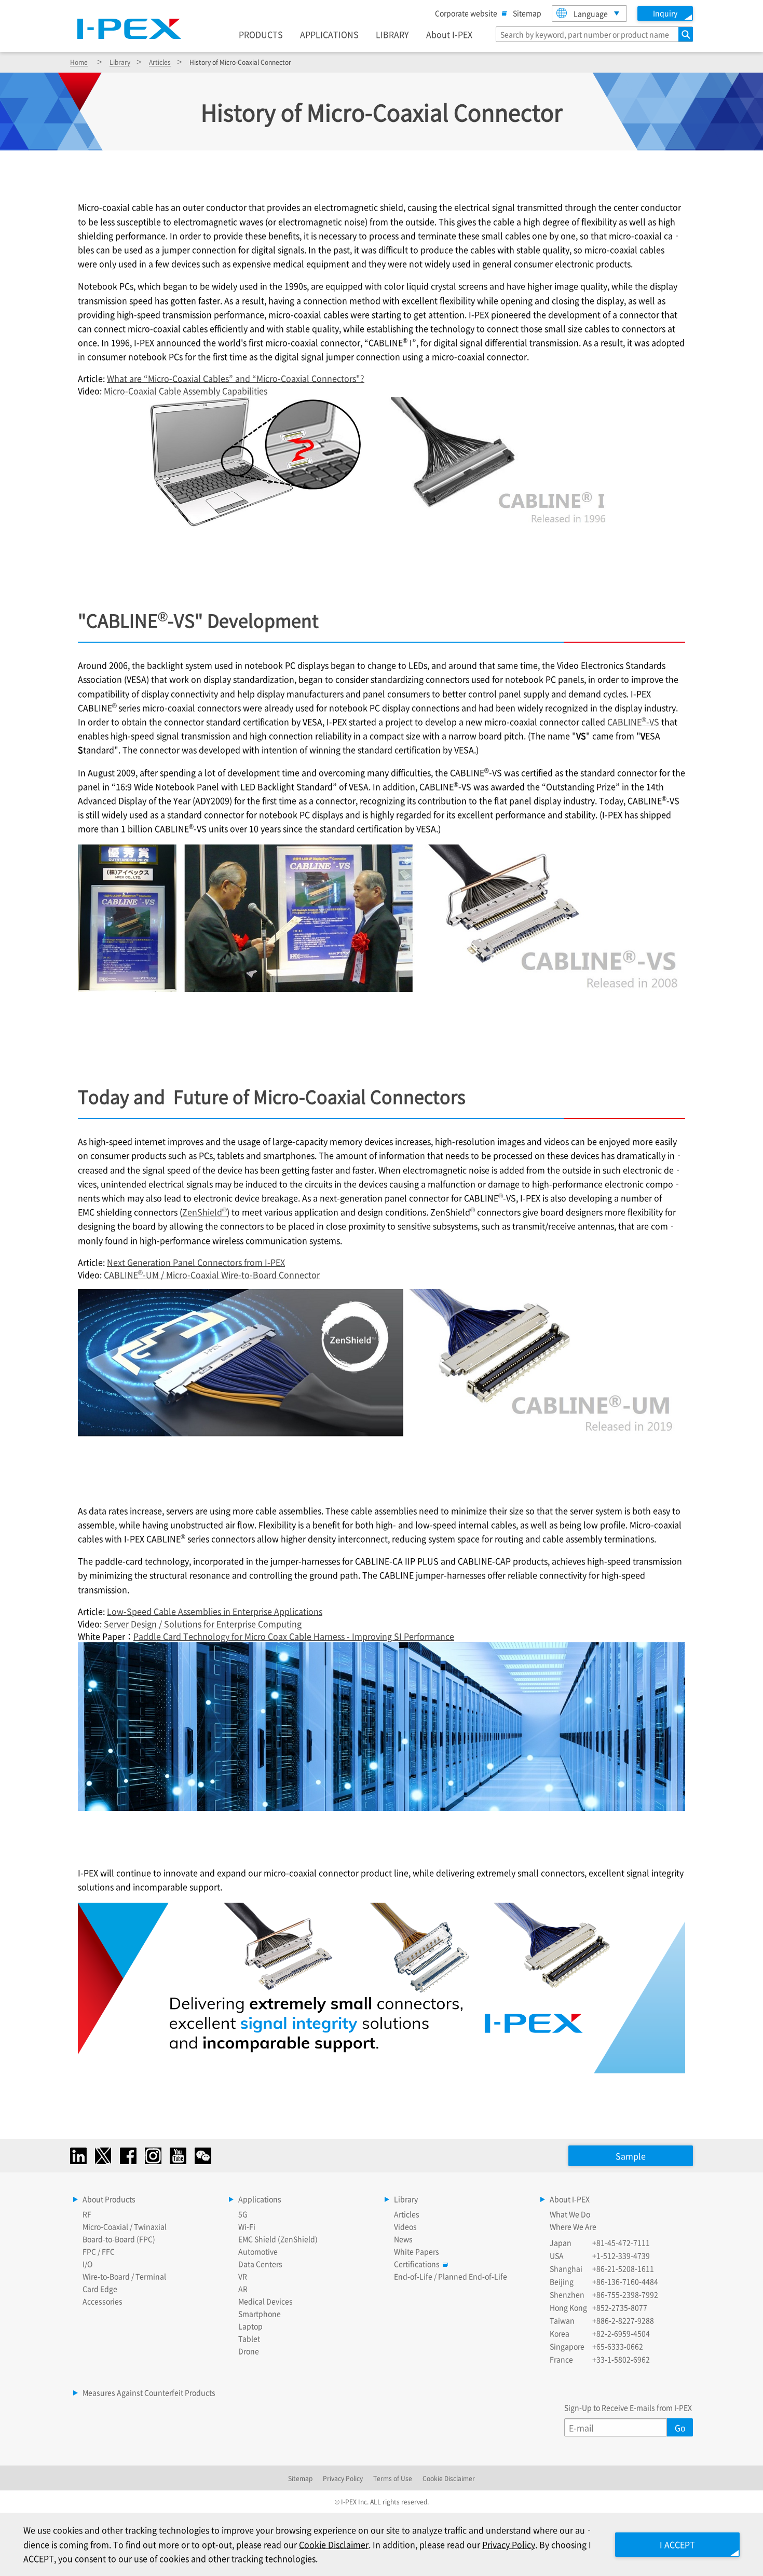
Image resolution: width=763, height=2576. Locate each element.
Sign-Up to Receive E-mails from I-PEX (628, 2407)
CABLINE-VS (633, 722)
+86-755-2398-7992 (625, 2294)
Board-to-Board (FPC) (119, 2239)
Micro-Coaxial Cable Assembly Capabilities (186, 391)
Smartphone (260, 2314)
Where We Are (573, 2226)
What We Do (570, 2214)
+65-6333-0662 (618, 2346)
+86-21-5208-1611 (623, 2268)
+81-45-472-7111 (621, 2242)
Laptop (250, 2326)
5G (243, 2214)
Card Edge (100, 2289)
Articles (160, 62)
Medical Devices (265, 2301)
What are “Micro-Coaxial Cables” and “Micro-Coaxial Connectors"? (236, 378)
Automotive (258, 2251)
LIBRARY (392, 34)
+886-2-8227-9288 (623, 2320)
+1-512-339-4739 (621, 2255)
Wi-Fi (247, 2226)
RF (87, 2214)
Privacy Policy (343, 2478)
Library (120, 62)
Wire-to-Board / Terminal (124, 2276)
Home (79, 62)
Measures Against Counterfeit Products (149, 2392)
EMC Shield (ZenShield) (278, 2239)
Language (591, 13)
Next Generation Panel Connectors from (196, 1262)
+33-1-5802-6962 (621, 2359)
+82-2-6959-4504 (621, 2333)
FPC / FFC (99, 2251)
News (403, 2239)
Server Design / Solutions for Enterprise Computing (202, 1624)
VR (243, 2276)
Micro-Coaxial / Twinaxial (125, 2226)
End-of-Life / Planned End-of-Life (451, 2276)
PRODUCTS (261, 34)
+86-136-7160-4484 (625, 2281)
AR (243, 2289)
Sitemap (527, 13)
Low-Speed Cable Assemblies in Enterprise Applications (215, 1611)
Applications (260, 2199)
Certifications (417, 2264)
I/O (87, 2264)
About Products (109, 2199)
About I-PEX (449, 34)
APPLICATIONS (329, 34)
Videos (405, 2226)
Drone (249, 2351)
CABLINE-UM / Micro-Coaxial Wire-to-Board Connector (212, 1275)
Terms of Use (393, 2478)
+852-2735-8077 (620, 2307)
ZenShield (205, 1212)
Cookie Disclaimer (449, 2478)
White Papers (417, 2251)
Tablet (249, 2338)
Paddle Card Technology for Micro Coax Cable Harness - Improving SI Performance (294, 1636)
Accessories (103, 2301)
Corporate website (466, 13)
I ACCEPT (677, 2544)
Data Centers (260, 2264)
